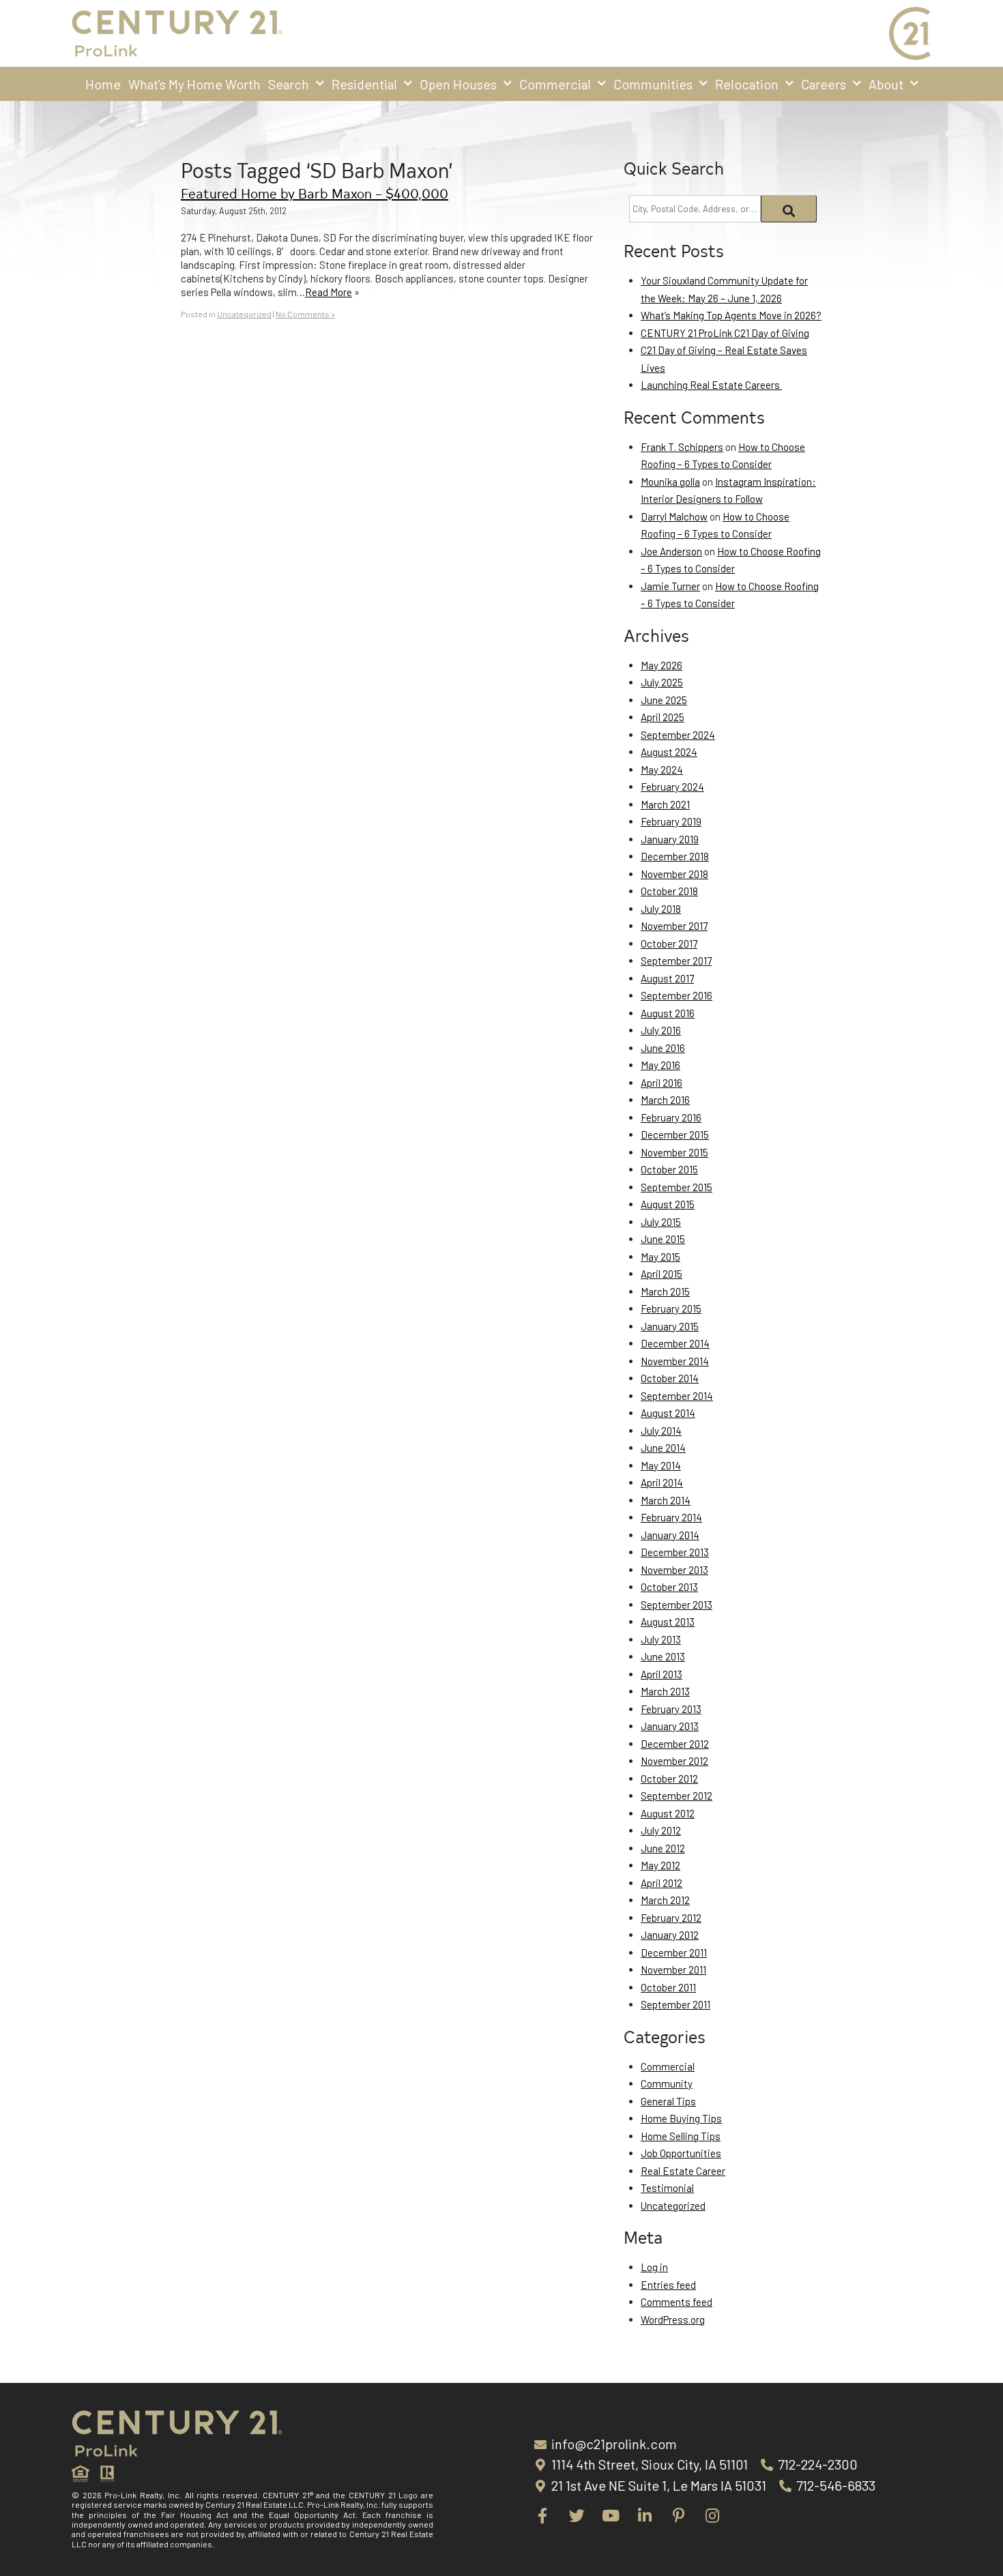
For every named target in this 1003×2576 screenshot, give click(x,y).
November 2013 (674, 1570)
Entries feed (668, 2285)
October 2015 (669, 1169)
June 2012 (663, 1848)
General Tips (668, 2101)
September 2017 (676, 961)
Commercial (555, 84)
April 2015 (662, 1274)
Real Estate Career (683, 2171)
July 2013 (661, 1639)
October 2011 (668, 1987)
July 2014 (661, 1431)
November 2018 (674, 874)
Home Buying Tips (681, 2118)
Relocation (747, 84)
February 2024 (672, 787)
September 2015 (677, 1187)
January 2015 (670, 1326)
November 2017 (674, 926)
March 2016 (665, 1100)
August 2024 (669, 752)
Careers (824, 84)
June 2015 (663, 1239)
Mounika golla (670, 482)
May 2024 (662, 770)
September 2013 (677, 1605)
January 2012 (670, 1935)
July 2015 (661, 1222)
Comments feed (677, 2302)
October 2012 (669, 1779)
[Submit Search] (789, 209)
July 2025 (662, 682)
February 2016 (671, 1117)
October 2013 (669, 1587)
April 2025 (663, 717)
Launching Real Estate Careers (711, 385)
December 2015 (675, 1135)
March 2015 (665, 1291)
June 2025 (664, 700)
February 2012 (671, 1918)
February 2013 (671, 1709)
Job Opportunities (681, 2153)
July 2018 (661, 909)
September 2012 (677, 1796)
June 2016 (663, 1048)
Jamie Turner (670, 586)
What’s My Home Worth (194, 84)
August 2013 (668, 1622)
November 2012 (674, 1761)
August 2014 (668, 1413)
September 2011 (675, 2004)
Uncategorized (244, 314)
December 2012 (675, 1744)
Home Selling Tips (681, 2136)
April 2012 (662, 1883)
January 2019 (670, 839)
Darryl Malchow (674, 516)
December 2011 (674, 1952)
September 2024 (678, 735)
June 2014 (663, 1448)
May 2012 (660, 1865)
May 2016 (660, 1065)
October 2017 (669, 943)
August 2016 (668, 1013)
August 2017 (667, 978)
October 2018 (669, 891)
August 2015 (668, 1204)
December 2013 (675, 1552)
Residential (364, 84)
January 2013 (670, 1726)
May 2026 (662, 665)
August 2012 (668, 1813)
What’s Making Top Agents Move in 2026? (731, 315)
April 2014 (662, 1482)
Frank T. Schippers (682, 447)
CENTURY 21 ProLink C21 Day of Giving (725, 333)
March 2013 (665, 1691)
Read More (329, 292)
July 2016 (661, 1030)
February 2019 (671, 821)
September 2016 (677, 995)
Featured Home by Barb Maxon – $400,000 (315, 193)
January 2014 (670, 1535)
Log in (654, 2267)
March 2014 (666, 1500)
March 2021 (665, 804)
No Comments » (305, 314)
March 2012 (665, 1900)
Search (289, 84)
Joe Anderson (671, 551)
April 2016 (662, 1083)
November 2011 (673, 1970)
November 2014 (675, 1361)
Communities (653, 84)
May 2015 (660, 1257)
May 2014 (661, 1465)
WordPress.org (673, 2319)
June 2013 (663, 1656)
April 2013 (662, 1674)
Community (667, 2083)
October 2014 (670, 1378)
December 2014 (675, 1343)
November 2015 (674, 1152)
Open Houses (458, 84)
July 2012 (661, 1830)
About (886, 84)
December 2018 (675, 856)
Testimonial (667, 2188)
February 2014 (671, 1517)
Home (103, 84)
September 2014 (677, 1396)
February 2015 (671, 1308)
